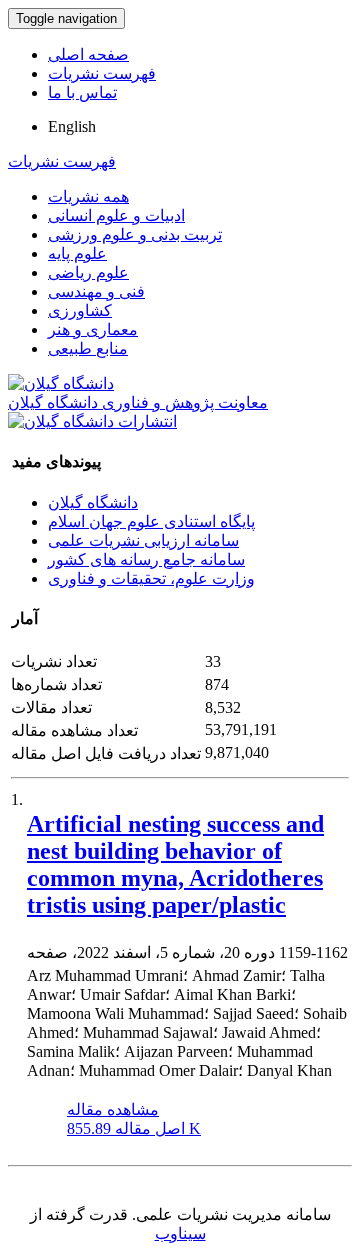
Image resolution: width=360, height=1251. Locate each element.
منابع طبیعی (88, 348)
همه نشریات (88, 196)
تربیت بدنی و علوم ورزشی (135, 234)
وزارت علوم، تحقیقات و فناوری (151, 578)
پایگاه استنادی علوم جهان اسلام (151, 521)
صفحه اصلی (88, 54)
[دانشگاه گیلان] (61, 383)
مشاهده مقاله (113, 1109)
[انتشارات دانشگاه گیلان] (92, 421)
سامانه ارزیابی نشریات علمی (143, 540)
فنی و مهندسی (96, 291)
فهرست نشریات (102, 73)
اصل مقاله (134, 1128)
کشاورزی (80, 310)
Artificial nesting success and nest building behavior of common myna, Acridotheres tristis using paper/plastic (175, 864)
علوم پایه (77, 253)
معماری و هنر (93, 329)
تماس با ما (82, 92)
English (72, 126)
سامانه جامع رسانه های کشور (146, 559)
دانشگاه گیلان (93, 502)
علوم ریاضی (88, 272)
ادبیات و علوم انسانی (116, 215)
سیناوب (180, 1233)
